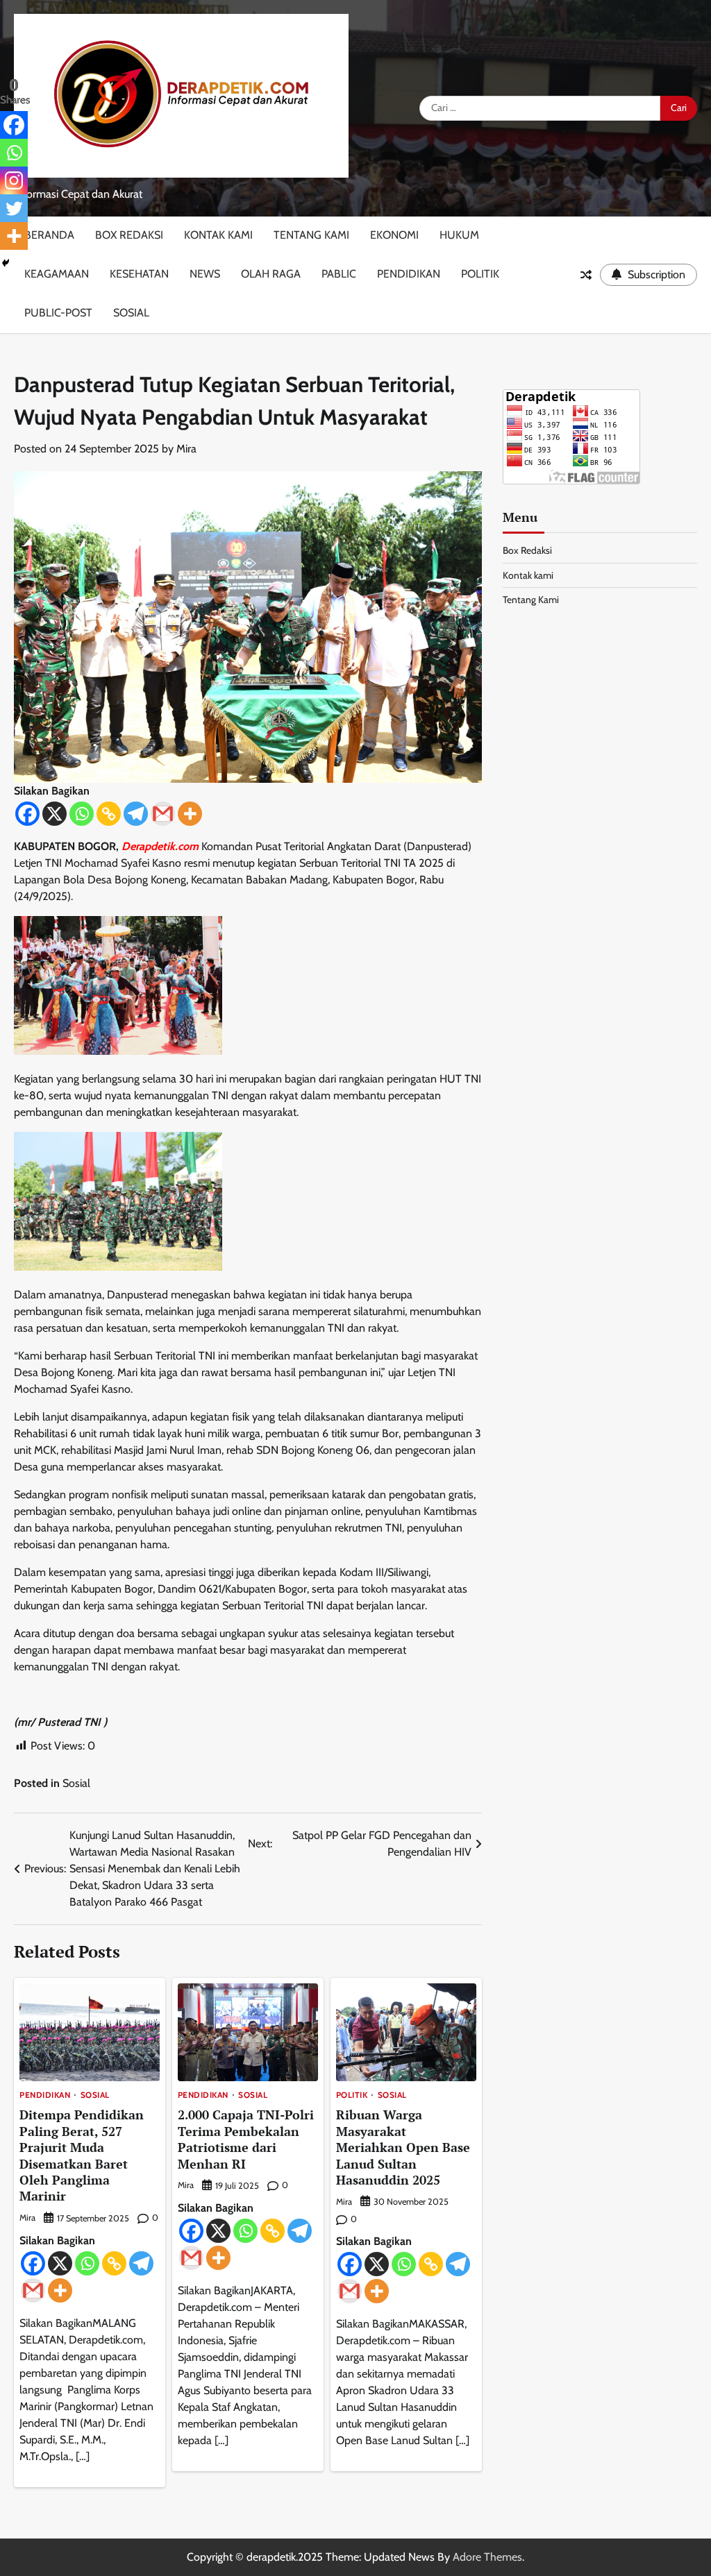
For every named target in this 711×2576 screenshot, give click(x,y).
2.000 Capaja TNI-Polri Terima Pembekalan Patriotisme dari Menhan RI (246, 2139)
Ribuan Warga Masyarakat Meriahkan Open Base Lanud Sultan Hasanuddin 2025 (403, 2147)
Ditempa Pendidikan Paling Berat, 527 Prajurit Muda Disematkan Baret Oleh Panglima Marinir (82, 2155)
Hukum (459, 235)
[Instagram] (14, 180)
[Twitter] (14, 208)
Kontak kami (218, 235)
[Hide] (6, 263)
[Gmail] (163, 814)
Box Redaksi (129, 235)
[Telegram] (136, 814)
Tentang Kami (311, 235)
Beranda (49, 235)
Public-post (58, 313)
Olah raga (271, 274)
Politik (480, 274)
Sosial (131, 313)
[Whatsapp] (82, 814)
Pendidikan (409, 274)
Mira (186, 449)
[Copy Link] (109, 814)
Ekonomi (394, 235)
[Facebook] (27, 814)
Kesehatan (139, 274)
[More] (190, 814)
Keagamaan (57, 274)
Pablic (339, 274)
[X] (55, 814)
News (205, 274)
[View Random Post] (586, 275)
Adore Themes (487, 2557)
